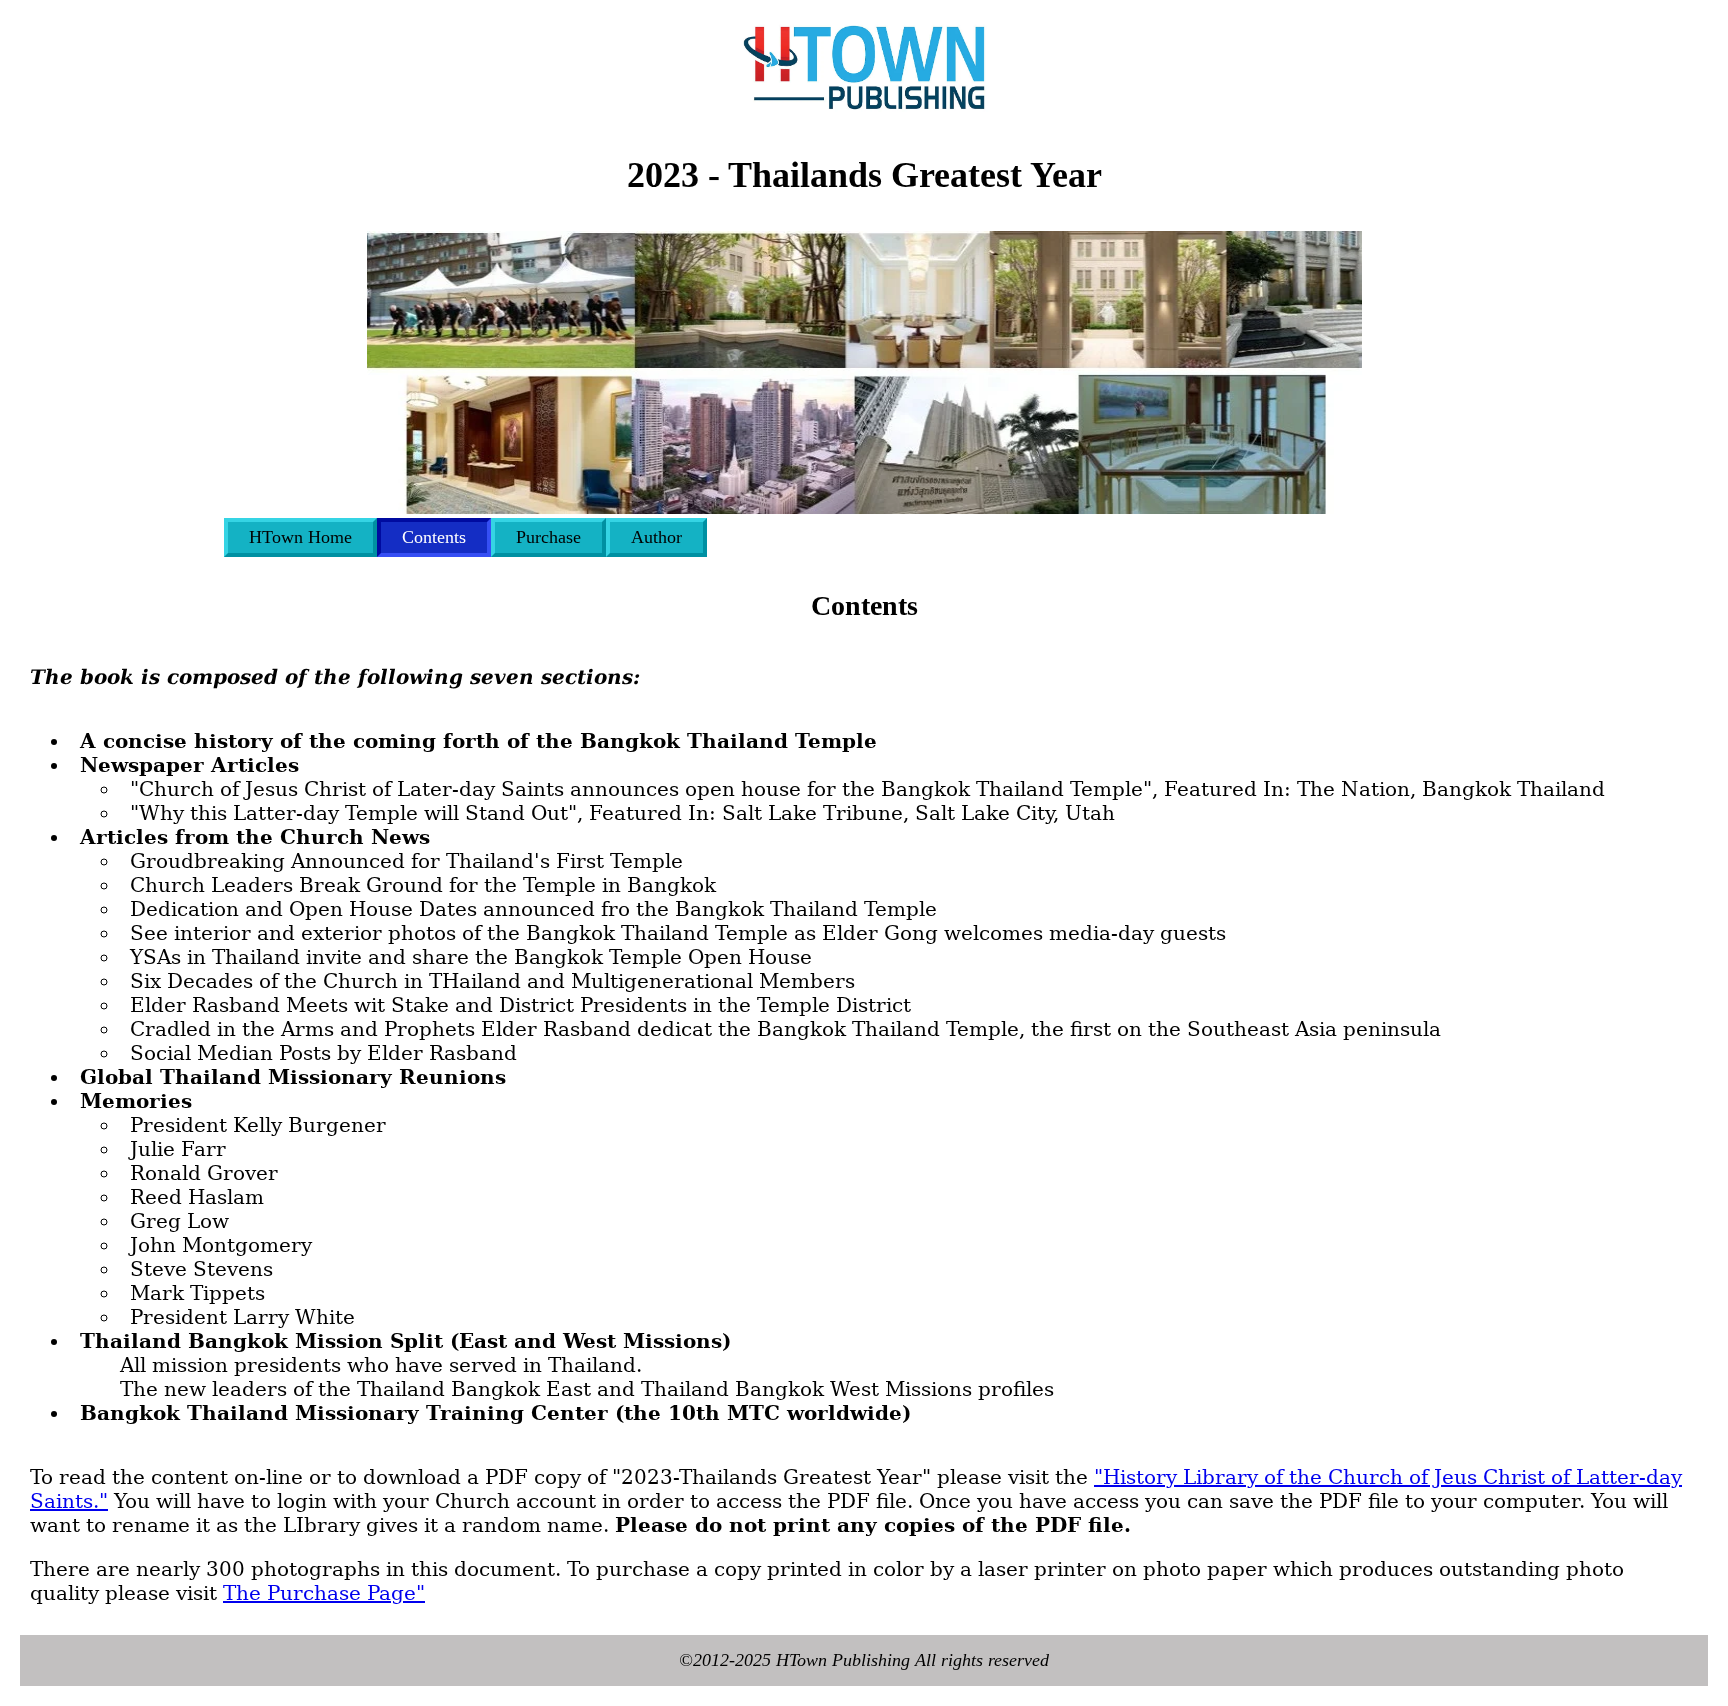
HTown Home (300, 537)
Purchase (548, 537)
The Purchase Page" (324, 1593)
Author (656, 537)
